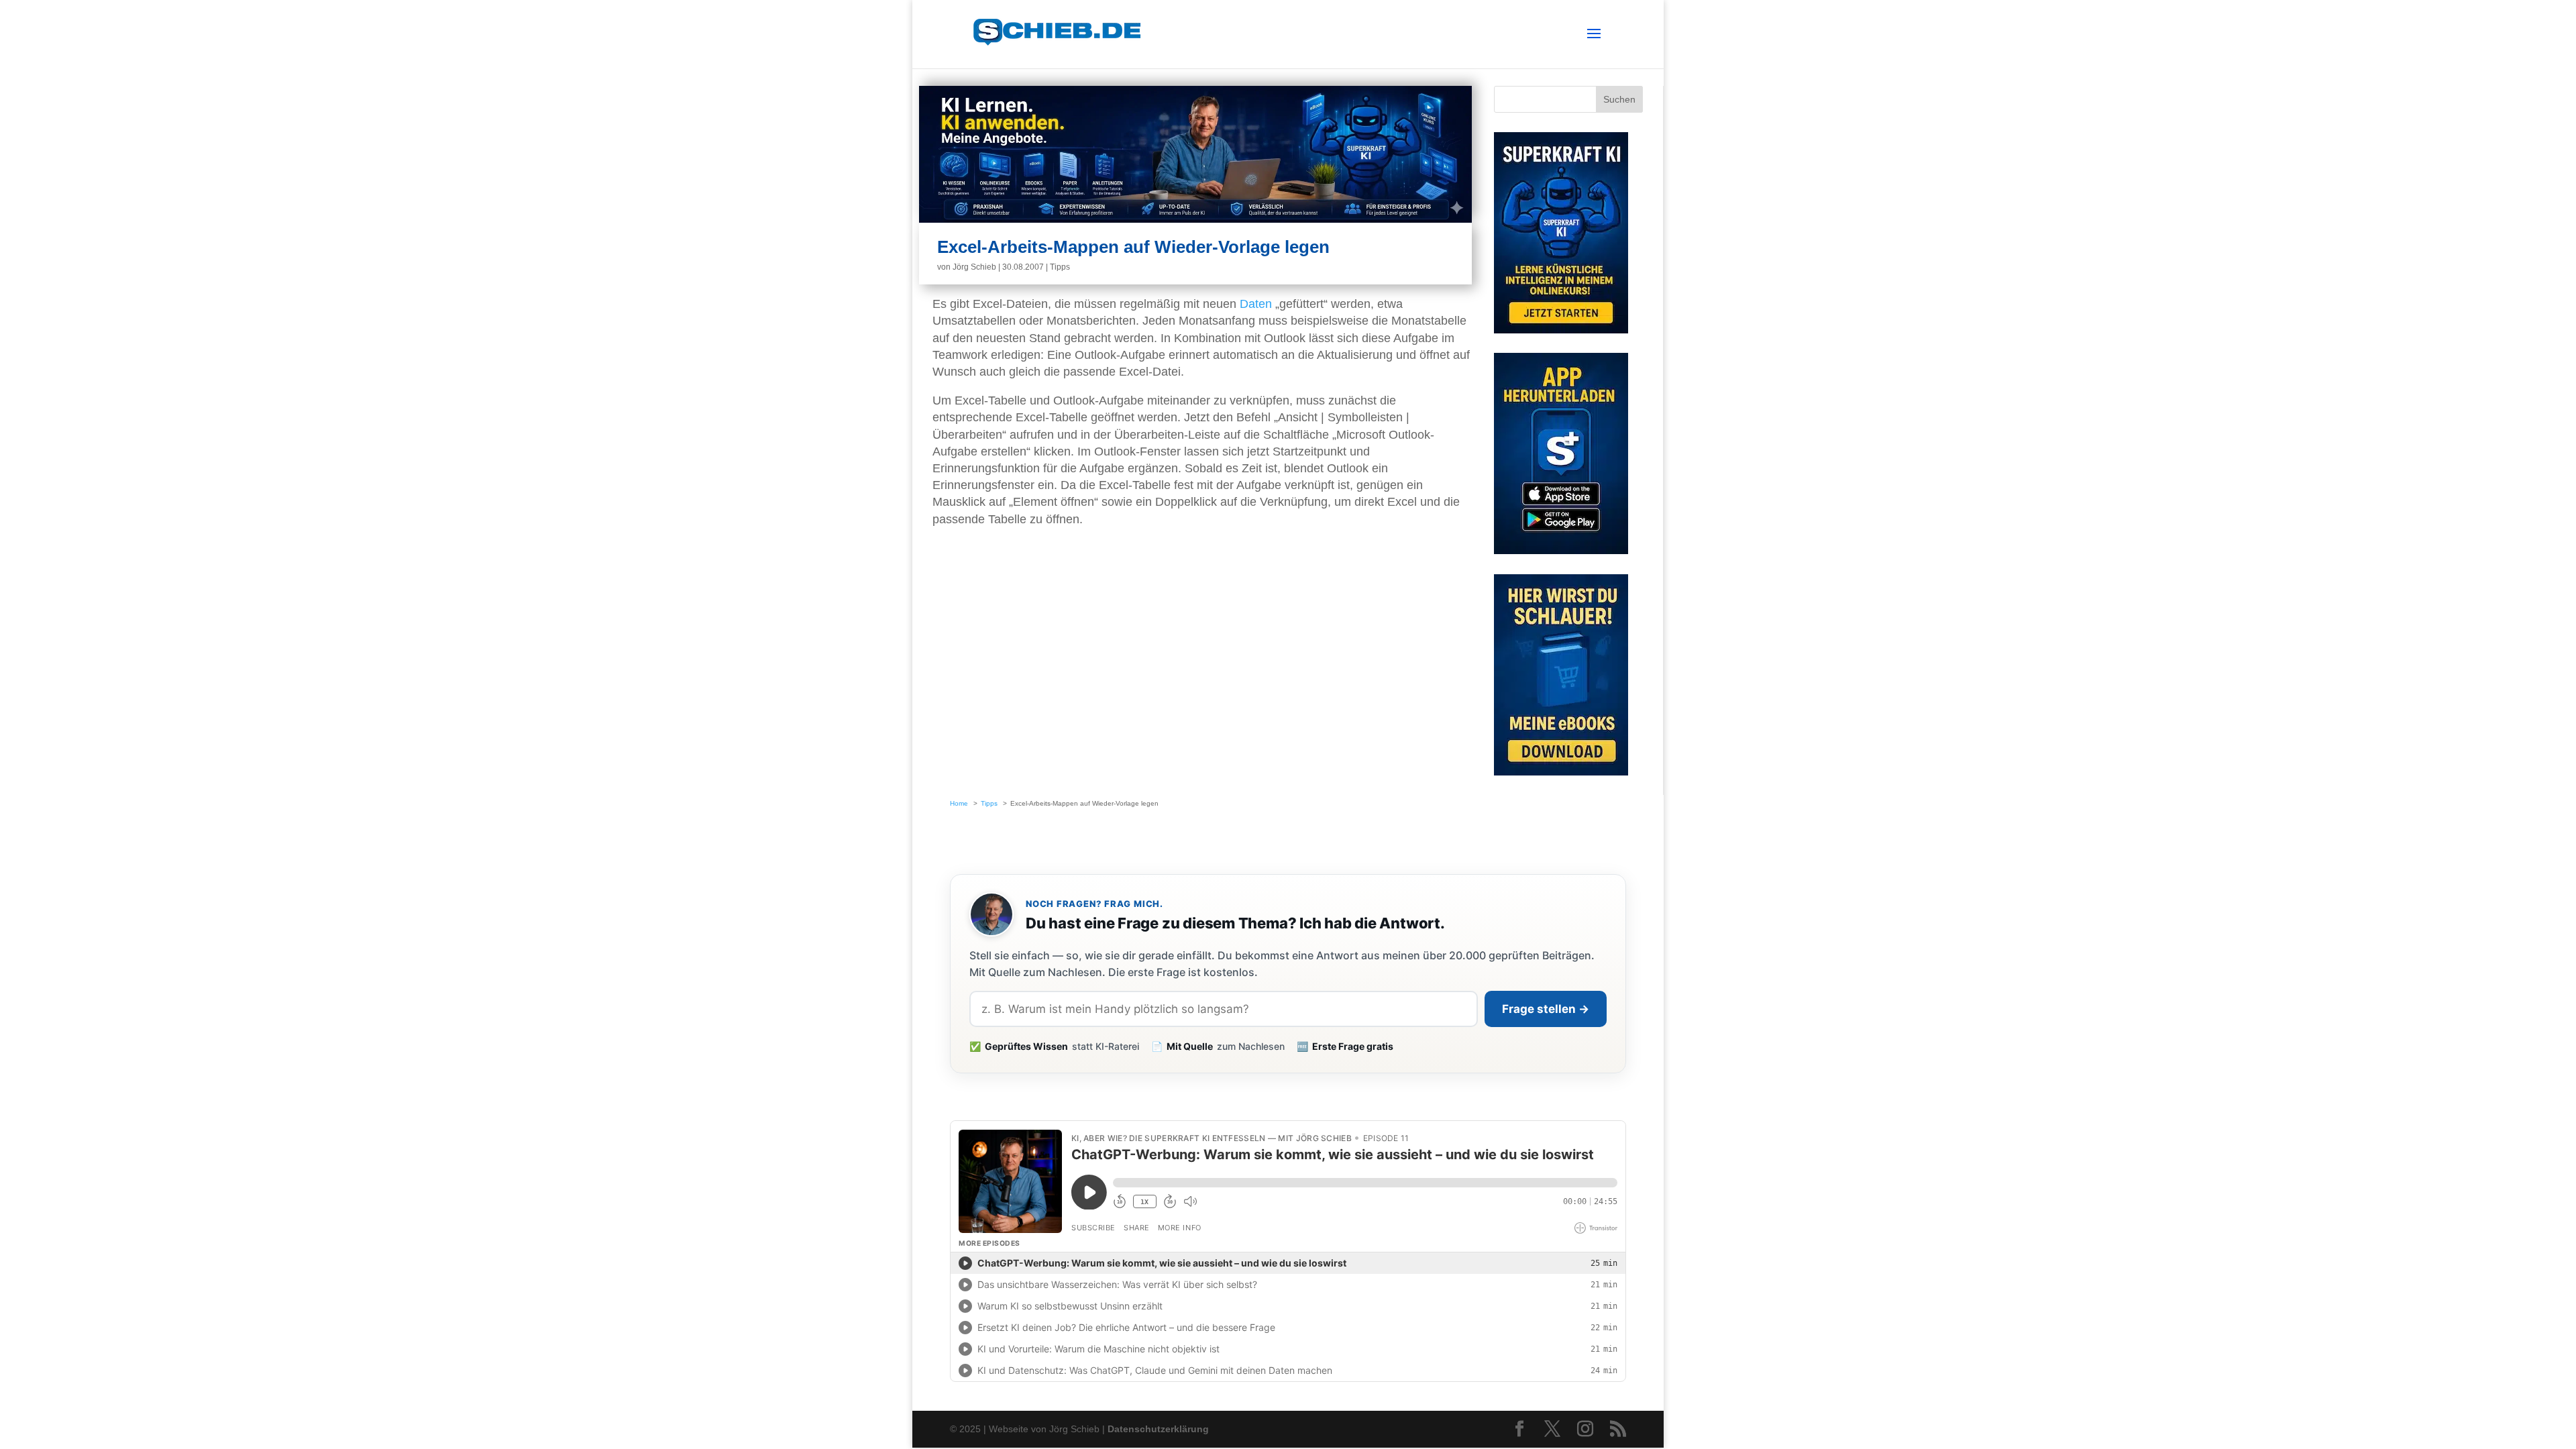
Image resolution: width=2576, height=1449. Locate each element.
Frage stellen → (1546, 1009)
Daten (1256, 304)
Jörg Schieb (974, 267)
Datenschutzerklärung (1158, 1429)
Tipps (1060, 267)
